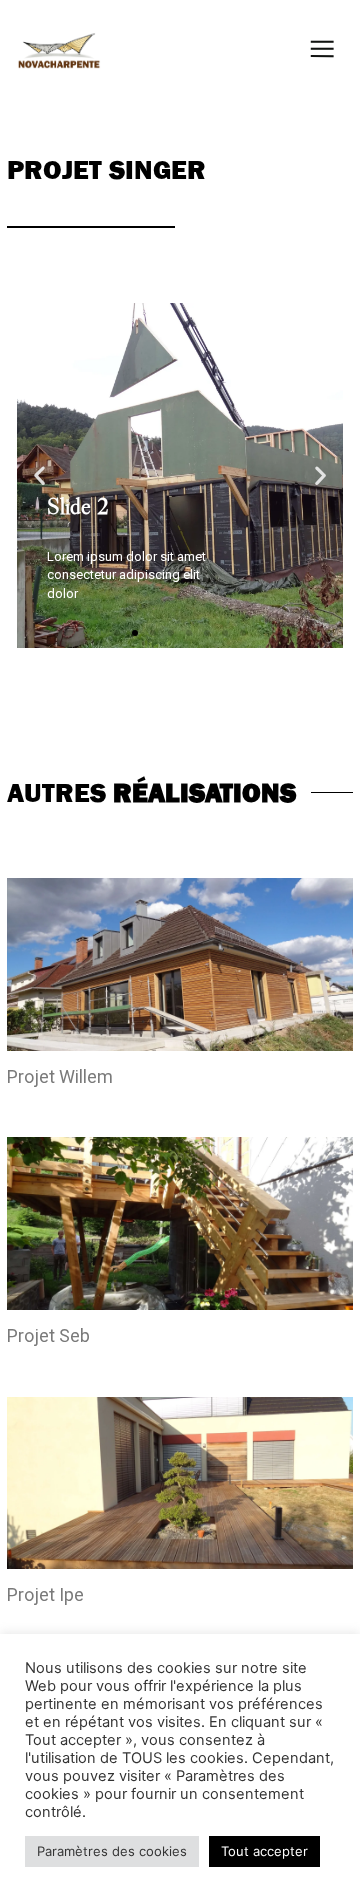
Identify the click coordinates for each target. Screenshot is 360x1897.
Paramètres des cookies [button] (112, 1851)
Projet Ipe (45, 1594)
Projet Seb (48, 1335)
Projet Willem (60, 1076)
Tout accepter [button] (264, 1851)
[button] (117, 633)
